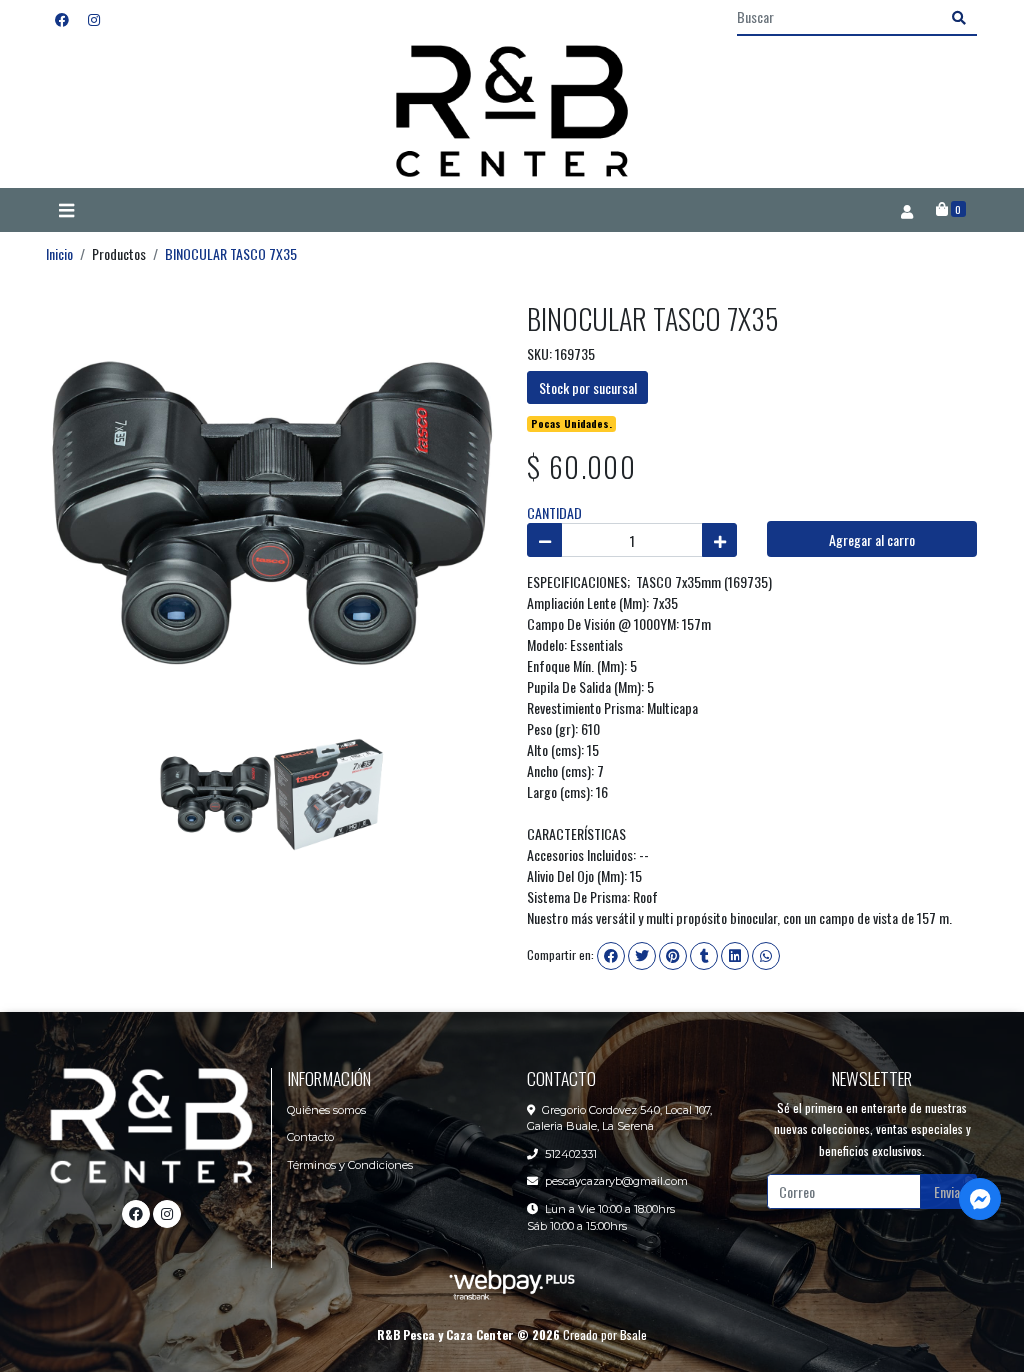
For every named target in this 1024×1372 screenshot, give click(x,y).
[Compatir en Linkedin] (735, 956)
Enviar (949, 1191)
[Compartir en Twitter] (642, 956)
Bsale (633, 1334)
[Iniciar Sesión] (906, 210)
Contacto (310, 1137)
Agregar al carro (872, 539)
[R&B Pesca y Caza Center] (512, 112)
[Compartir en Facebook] (611, 956)
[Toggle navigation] (66, 211)
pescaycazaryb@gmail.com (616, 1181)
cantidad (554, 512)
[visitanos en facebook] (62, 18)
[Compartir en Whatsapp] (766, 956)
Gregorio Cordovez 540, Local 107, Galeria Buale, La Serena (619, 1118)
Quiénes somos (326, 1110)
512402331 (571, 1154)
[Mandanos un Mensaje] (980, 1199)
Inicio (59, 253)
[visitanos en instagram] (94, 18)
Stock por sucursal (588, 387)
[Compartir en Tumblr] (704, 956)
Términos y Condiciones (350, 1165)
